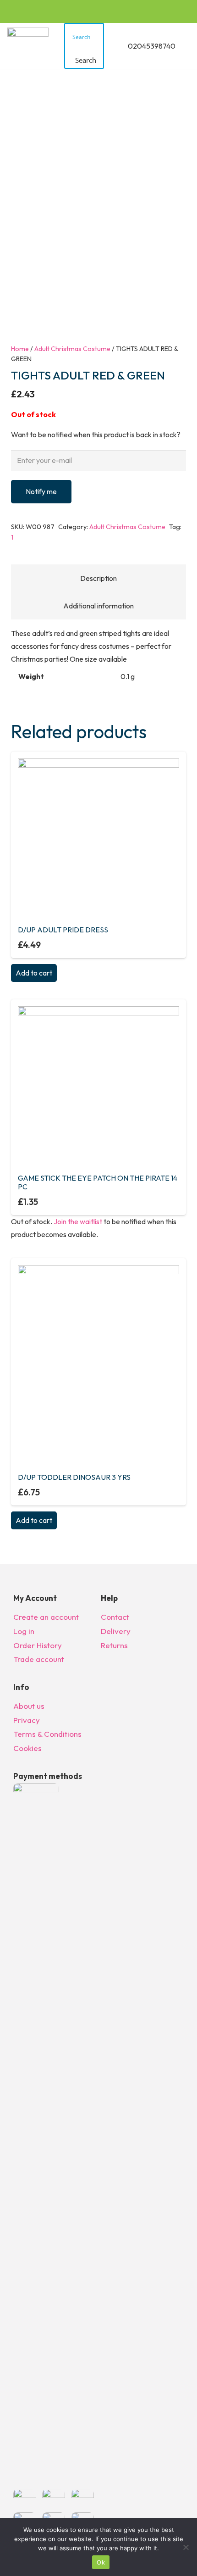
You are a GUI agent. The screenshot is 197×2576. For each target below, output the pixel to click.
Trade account (39, 1659)
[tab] (98, 578)
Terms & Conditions (47, 1734)
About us (29, 1706)
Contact (115, 1617)
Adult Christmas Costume (72, 349)
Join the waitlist (78, 1221)
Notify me (41, 491)
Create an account (46, 1617)
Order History (38, 1645)
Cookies (27, 1748)
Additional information (98, 606)
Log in (24, 1631)
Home (20, 349)
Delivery (116, 1631)
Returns (114, 1645)
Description (98, 578)
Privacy (27, 1720)
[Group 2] (28, 46)
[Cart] (186, 46)
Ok (101, 2562)
